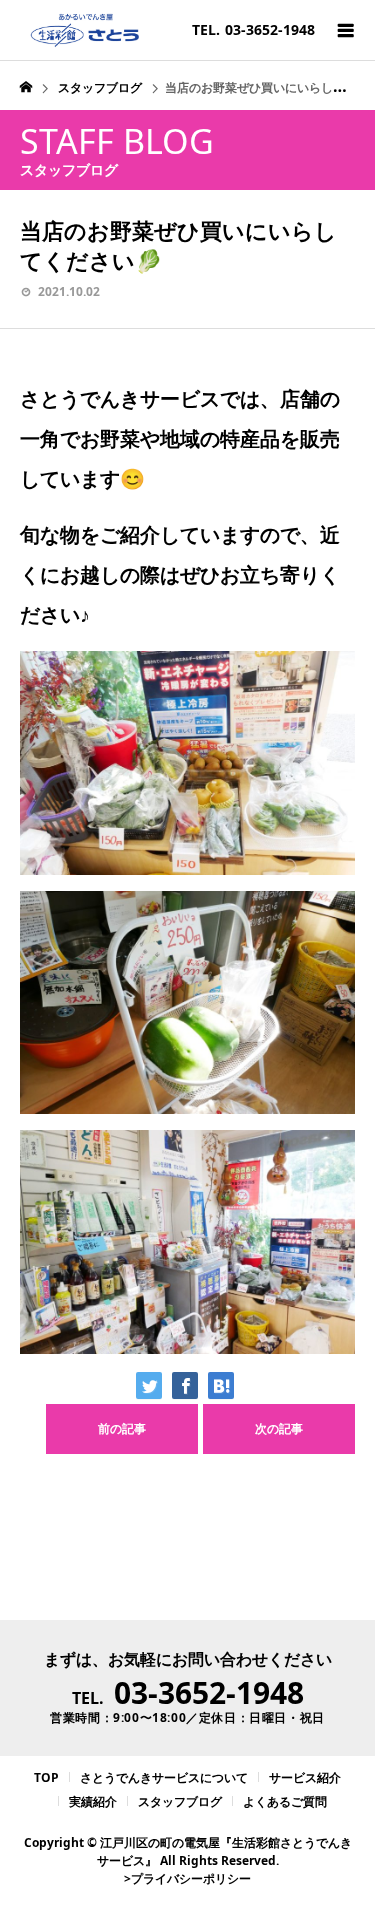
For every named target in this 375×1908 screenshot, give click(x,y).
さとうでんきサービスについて (164, 1777)
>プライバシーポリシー (187, 1878)
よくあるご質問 (285, 1801)
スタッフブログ (180, 1801)
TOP (46, 1777)
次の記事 (279, 1428)
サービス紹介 (305, 1777)
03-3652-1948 (209, 1692)
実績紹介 (93, 1801)
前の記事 (122, 1428)
